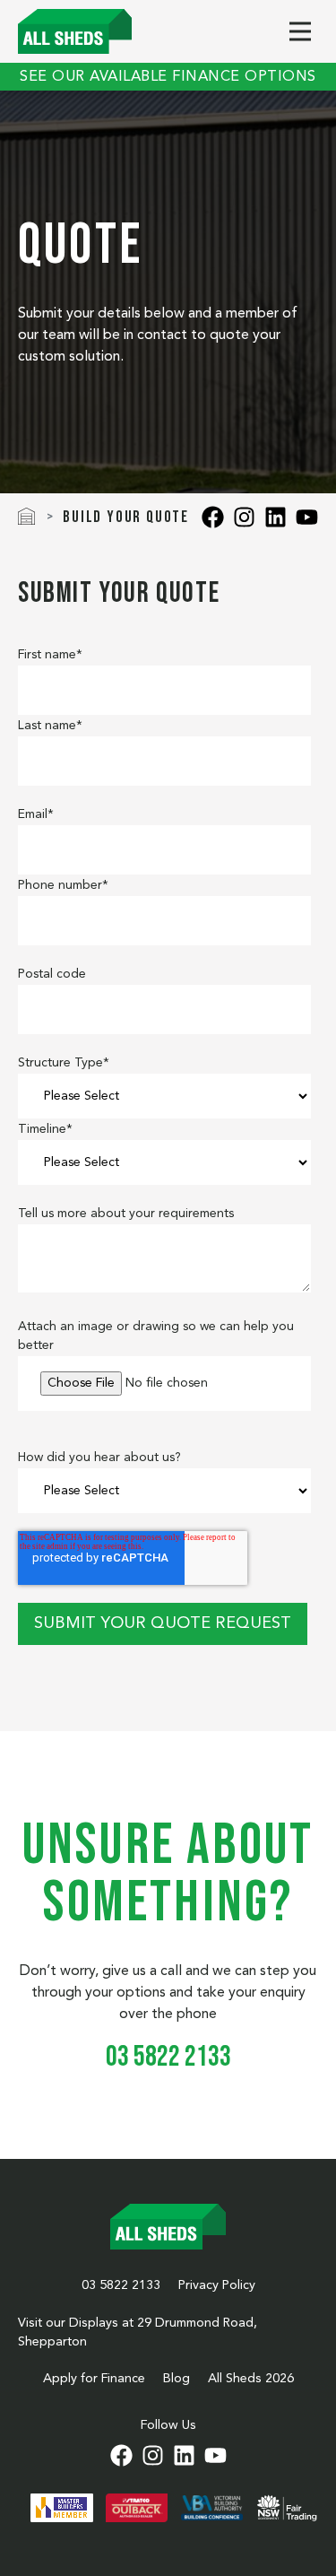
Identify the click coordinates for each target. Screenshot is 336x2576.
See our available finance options (168, 77)
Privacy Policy (217, 2285)
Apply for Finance (94, 2379)
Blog (177, 2379)
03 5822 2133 (121, 2285)
